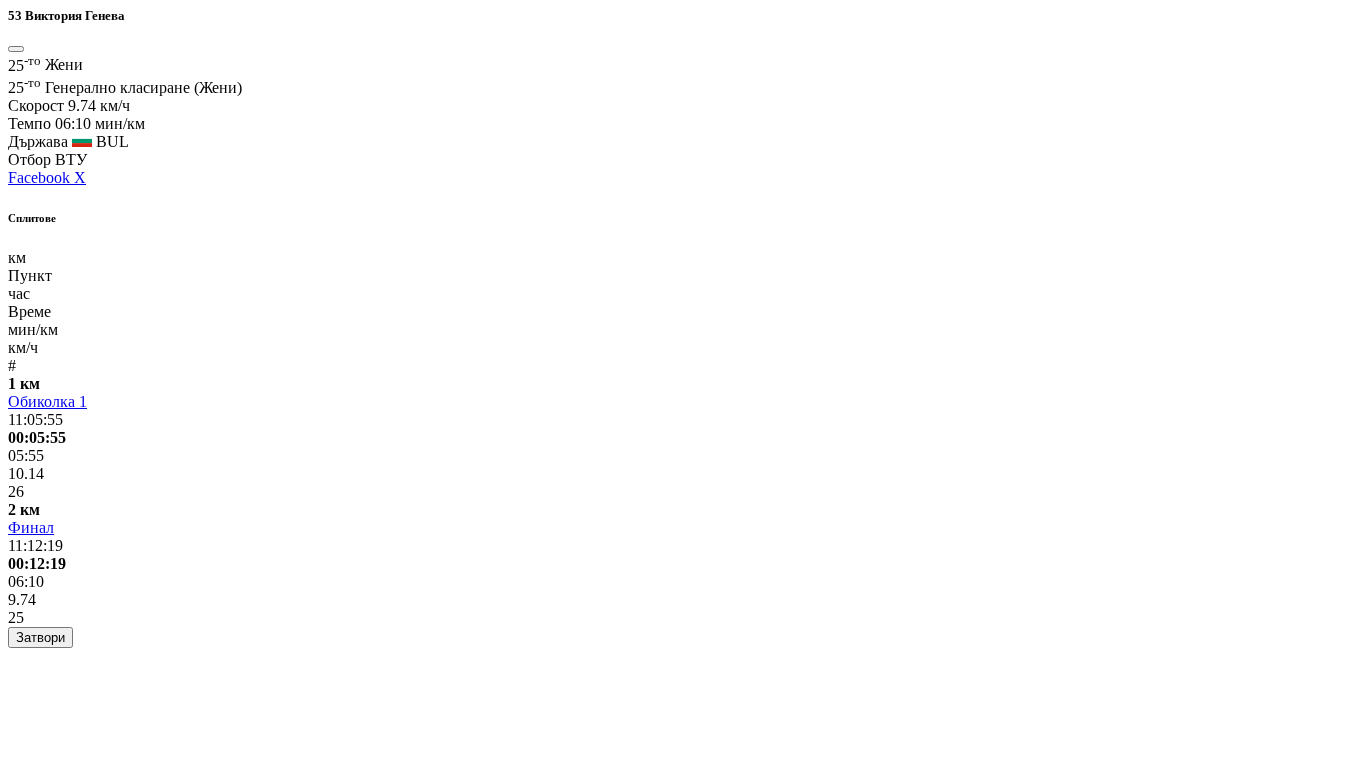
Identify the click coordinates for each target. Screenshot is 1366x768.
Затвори (40, 637)
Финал (31, 527)
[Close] (16, 49)
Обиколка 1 (47, 401)
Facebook (41, 177)
